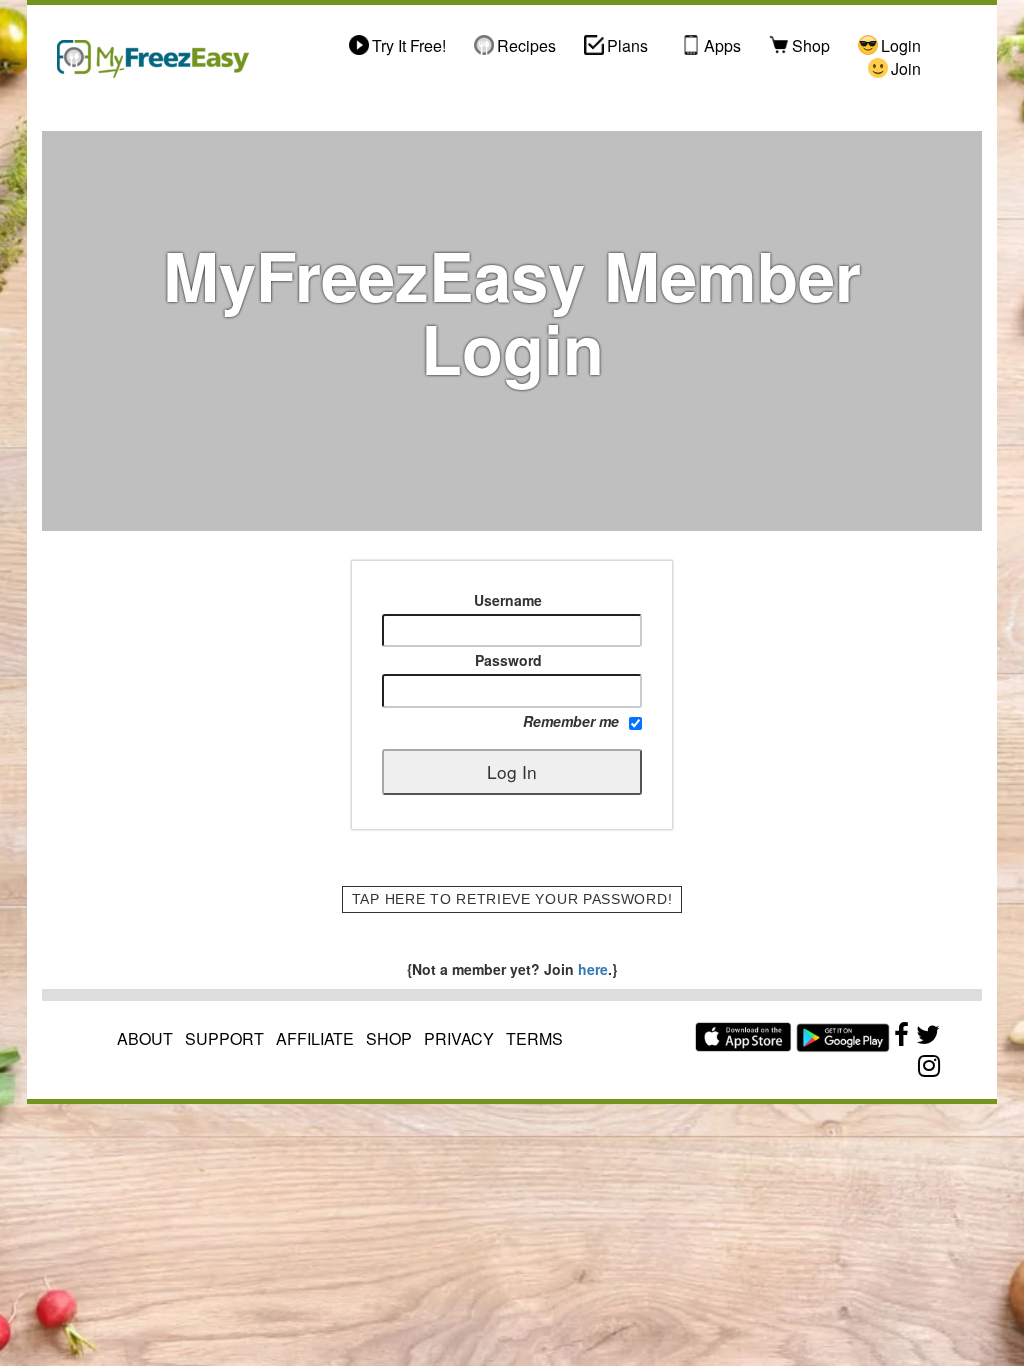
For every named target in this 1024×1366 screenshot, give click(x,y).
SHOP (389, 1038)
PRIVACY (459, 1038)
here (591, 969)
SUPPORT (224, 1038)
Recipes (526, 46)
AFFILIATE (315, 1038)
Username (508, 600)
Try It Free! (409, 46)
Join (906, 69)
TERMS (534, 1038)
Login (901, 46)
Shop (811, 46)
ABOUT (145, 1038)
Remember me (571, 721)
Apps (722, 46)
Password (508, 660)
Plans (627, 46)
